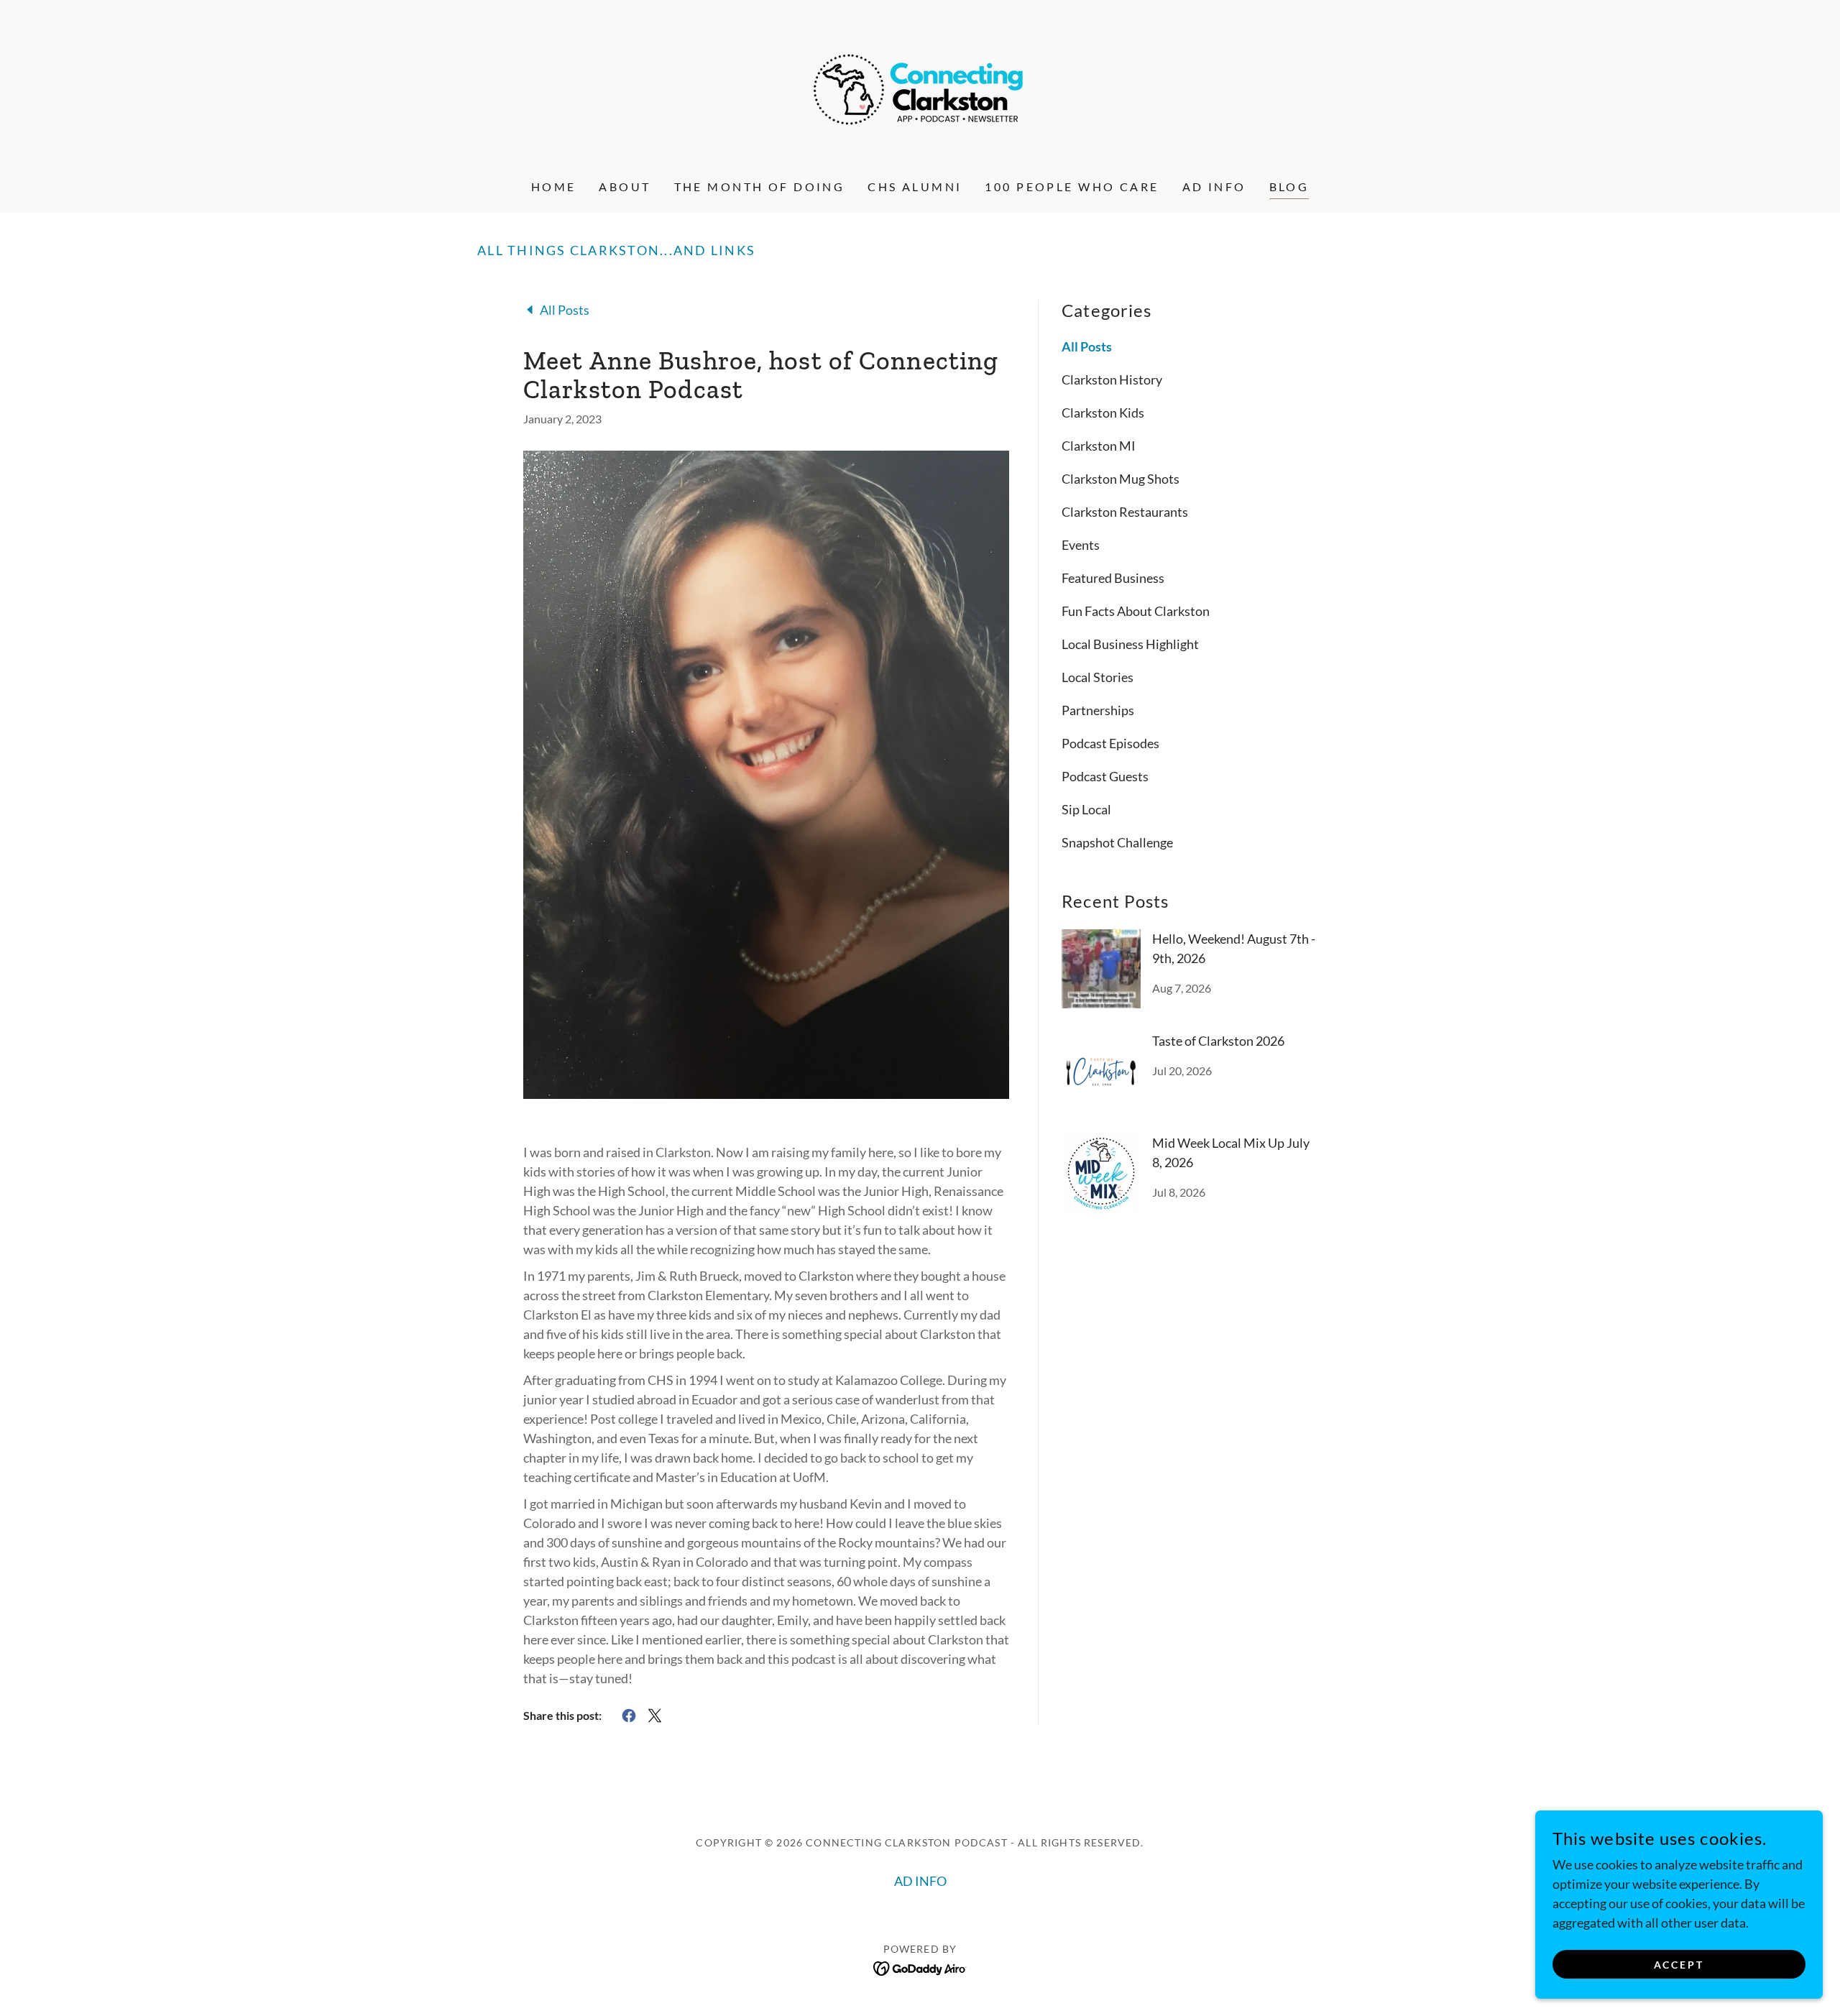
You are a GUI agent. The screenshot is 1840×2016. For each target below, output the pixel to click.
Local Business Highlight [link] (1130, 644)
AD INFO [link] (1214, 187)
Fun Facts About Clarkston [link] (1136, 611)
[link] (920, 88)
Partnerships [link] (1098, 710)
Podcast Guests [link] (1105, 776)
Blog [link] (1289, 187)
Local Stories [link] (1098, 677)
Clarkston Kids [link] (1103, 413)
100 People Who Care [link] (1072, 187)
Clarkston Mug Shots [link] (1121, 479)
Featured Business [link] (1113, 578)
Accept (1679, 1965)
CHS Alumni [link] (915, 187)
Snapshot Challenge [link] (1117, 842)
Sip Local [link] (1086, 809)
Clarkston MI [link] (1099, 446)
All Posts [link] (1087, 346)
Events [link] (1081, 545)
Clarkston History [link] (1112, 379)
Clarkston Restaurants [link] (1125, 512)
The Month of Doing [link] (760, 187)
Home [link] (554, 187)
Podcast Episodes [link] (1110, 743)
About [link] (625, 187)
